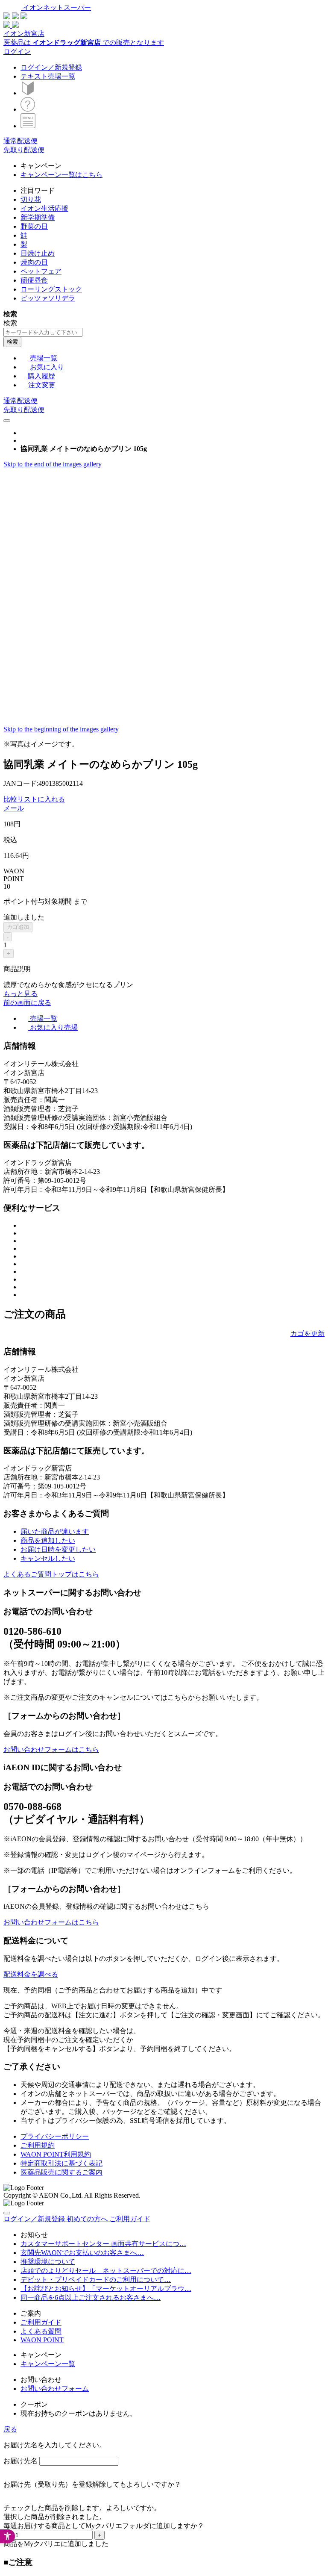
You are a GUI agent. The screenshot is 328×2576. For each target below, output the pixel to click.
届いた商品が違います (55, 1531)
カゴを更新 (307, 1334)
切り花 (31, 199)
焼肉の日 (34, 262)
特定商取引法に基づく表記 (61, 2163)
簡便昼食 (34, 280)
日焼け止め (38, 253)
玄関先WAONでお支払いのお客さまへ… (82, 2253)
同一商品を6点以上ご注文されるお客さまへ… (91, 2297)
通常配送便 (20, 141)
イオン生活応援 (44, 208)
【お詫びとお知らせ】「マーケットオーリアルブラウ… (106, 2289)
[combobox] (43, 332)
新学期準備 (38, 217)
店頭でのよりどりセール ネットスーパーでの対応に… (106, 2271)
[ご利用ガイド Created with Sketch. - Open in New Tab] (28, 109)
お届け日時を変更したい (58, 1549)
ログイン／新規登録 (51, 67)
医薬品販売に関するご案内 (61, 2172)
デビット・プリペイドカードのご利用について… (96, 2280)
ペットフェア (41, 271)
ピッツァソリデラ (48, 298)
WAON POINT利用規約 (56, 2154)
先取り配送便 (24, 150)
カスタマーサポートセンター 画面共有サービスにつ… (103, 2244)
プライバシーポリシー (55, 2136)
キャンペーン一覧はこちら (61, 175)
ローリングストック (51, 289)
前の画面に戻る (27, 1003)
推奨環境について (48, 2262)
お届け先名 (20, 2461)
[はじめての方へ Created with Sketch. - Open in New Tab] (28, 93)
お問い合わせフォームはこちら (51, 1749)
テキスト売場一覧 (48, 76)
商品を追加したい (48, 1540)
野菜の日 (34, 226)
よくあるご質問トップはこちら (51, 1574)
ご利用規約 (38, 2145)
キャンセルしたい (48, 1558)
